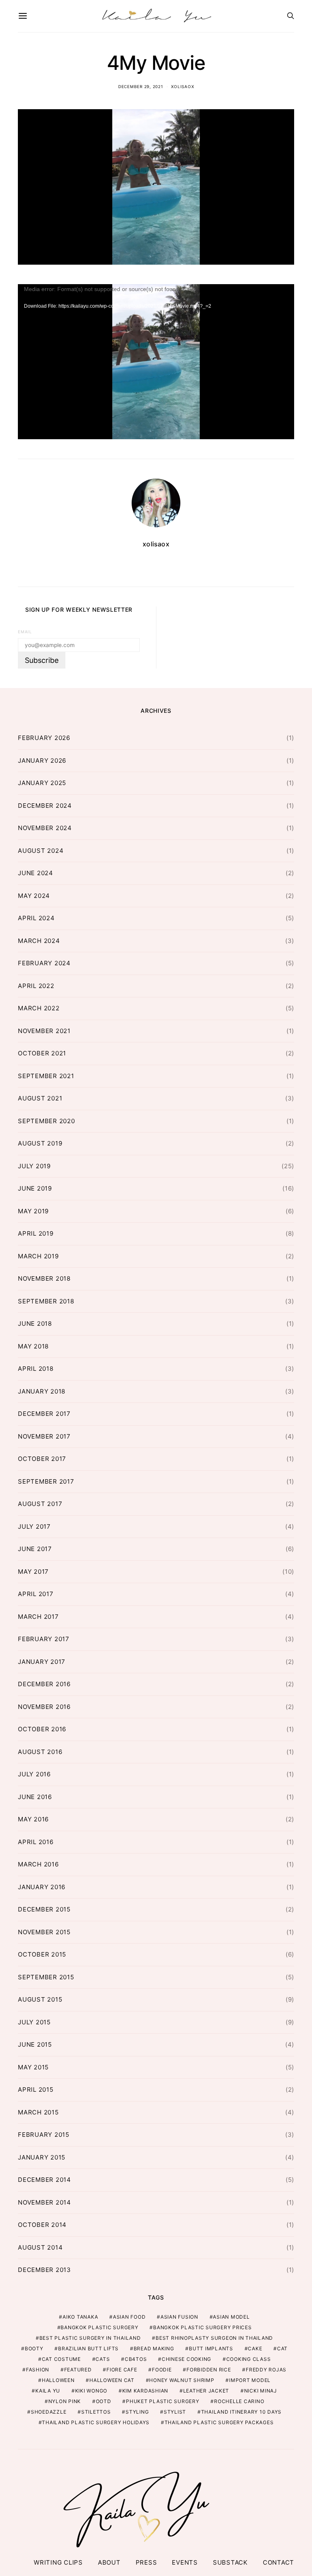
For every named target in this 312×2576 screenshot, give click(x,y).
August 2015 (40, 1999)
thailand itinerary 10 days (242, 2412)
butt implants (211, 2348)
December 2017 (44, 1414)
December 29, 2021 (141, 86)
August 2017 (40, 1504)
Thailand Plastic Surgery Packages (219, 2422)
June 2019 (35, 1188)
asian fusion (179, 2317)
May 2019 (33, 1211)
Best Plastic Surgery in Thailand (90, 2338)
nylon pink (65, 2401)
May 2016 (33, 1819)
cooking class (249, 2359)
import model (250, 2380)
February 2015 (44, 2135)
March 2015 (38, 2112)
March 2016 (38, 1864)
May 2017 (33, 1572)
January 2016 (42, 1887)
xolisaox (182, 86)
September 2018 (46, 1301)
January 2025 (42, 783)
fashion (38, 2370)
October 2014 (42, 2225)
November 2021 (44, 1031)
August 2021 (40, 1098)
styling (137, 2412)
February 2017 (44, 1639)
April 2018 (36, 1369)
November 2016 (44, 1707)
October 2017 (42, 1459)
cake (255, 2348)
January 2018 (42, 1391)
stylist (175, 2412)
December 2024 (45, 806)
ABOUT (109, 2562)
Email (25, 632)
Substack (230, 2562)
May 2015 (33, 2067)
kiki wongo (91, 2391)
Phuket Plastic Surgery (163, 2401)
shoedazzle (49, 2412)
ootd (104, 2401)
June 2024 (36, 873)
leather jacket (206, 2391)
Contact (278, 2562)
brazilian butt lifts (88, 2348)
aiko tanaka (80, 2317)
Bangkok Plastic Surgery (99, 2327)
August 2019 (40, 1143)
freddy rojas (266, 2370)
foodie (162, 2370)
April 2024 (36, 918)
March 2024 (39, 941)
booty (34, 2348)
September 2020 (47, 1121)
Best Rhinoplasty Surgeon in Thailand (214, 2338)
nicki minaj (261, 2391)
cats (103, 2359)
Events (185, 2562)
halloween (58, 2380)
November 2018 (44, 1278)
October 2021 (42, 1053)
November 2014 (44, 2202)
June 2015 (35, 2044)
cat (282, 2348)
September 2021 (46, 1076)
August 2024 (41, 851)
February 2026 (44, 738)
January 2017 (42, 1662)
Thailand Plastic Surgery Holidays (96, 2422)
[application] (156, 362)
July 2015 (34, 2022)
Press (146, 2562)
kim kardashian (145, 2391)
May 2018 (33, 1346)
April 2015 (36, 2089)
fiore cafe (122, 2370)
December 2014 (44, 2180)
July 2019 (34, 1166)
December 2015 (44, 1909)
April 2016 (36, 1842)
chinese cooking (186, 2359)
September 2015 (46, 1977)
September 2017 (46, 1481)
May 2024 (34, 896)
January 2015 (42, 2157)
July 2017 (34, 1526)
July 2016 (34, 1774)
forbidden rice (209, 2370)
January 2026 (42, 761)
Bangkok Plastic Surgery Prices (203, 2327)
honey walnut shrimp (182, 2380)
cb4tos (136, 2359)
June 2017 (35, 1549)
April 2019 (36, 1233)
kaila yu (48, 2391)
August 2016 (40, 1752)
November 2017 (44, 1436)
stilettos (96, 2412)
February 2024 (44, 963)
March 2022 (39, 1008)
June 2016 (35, 1797)
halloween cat (112, 2380)
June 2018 (35, 1324)
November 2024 (45, 828)
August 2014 (40, 2247)
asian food (129, 2317)
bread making (154, 2348)
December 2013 (44, 2270)
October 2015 (42, 1954)
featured (78, 2370)
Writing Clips (58, 2562)
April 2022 (36, 986)
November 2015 (44, 1932)
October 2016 (42, 1729)
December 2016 (44, 1684)
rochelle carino (239, 2401)
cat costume (61, 2359)
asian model (231, 2317)
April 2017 (36, 1594)
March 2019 (38, 1256)
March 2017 (38, 1617)
